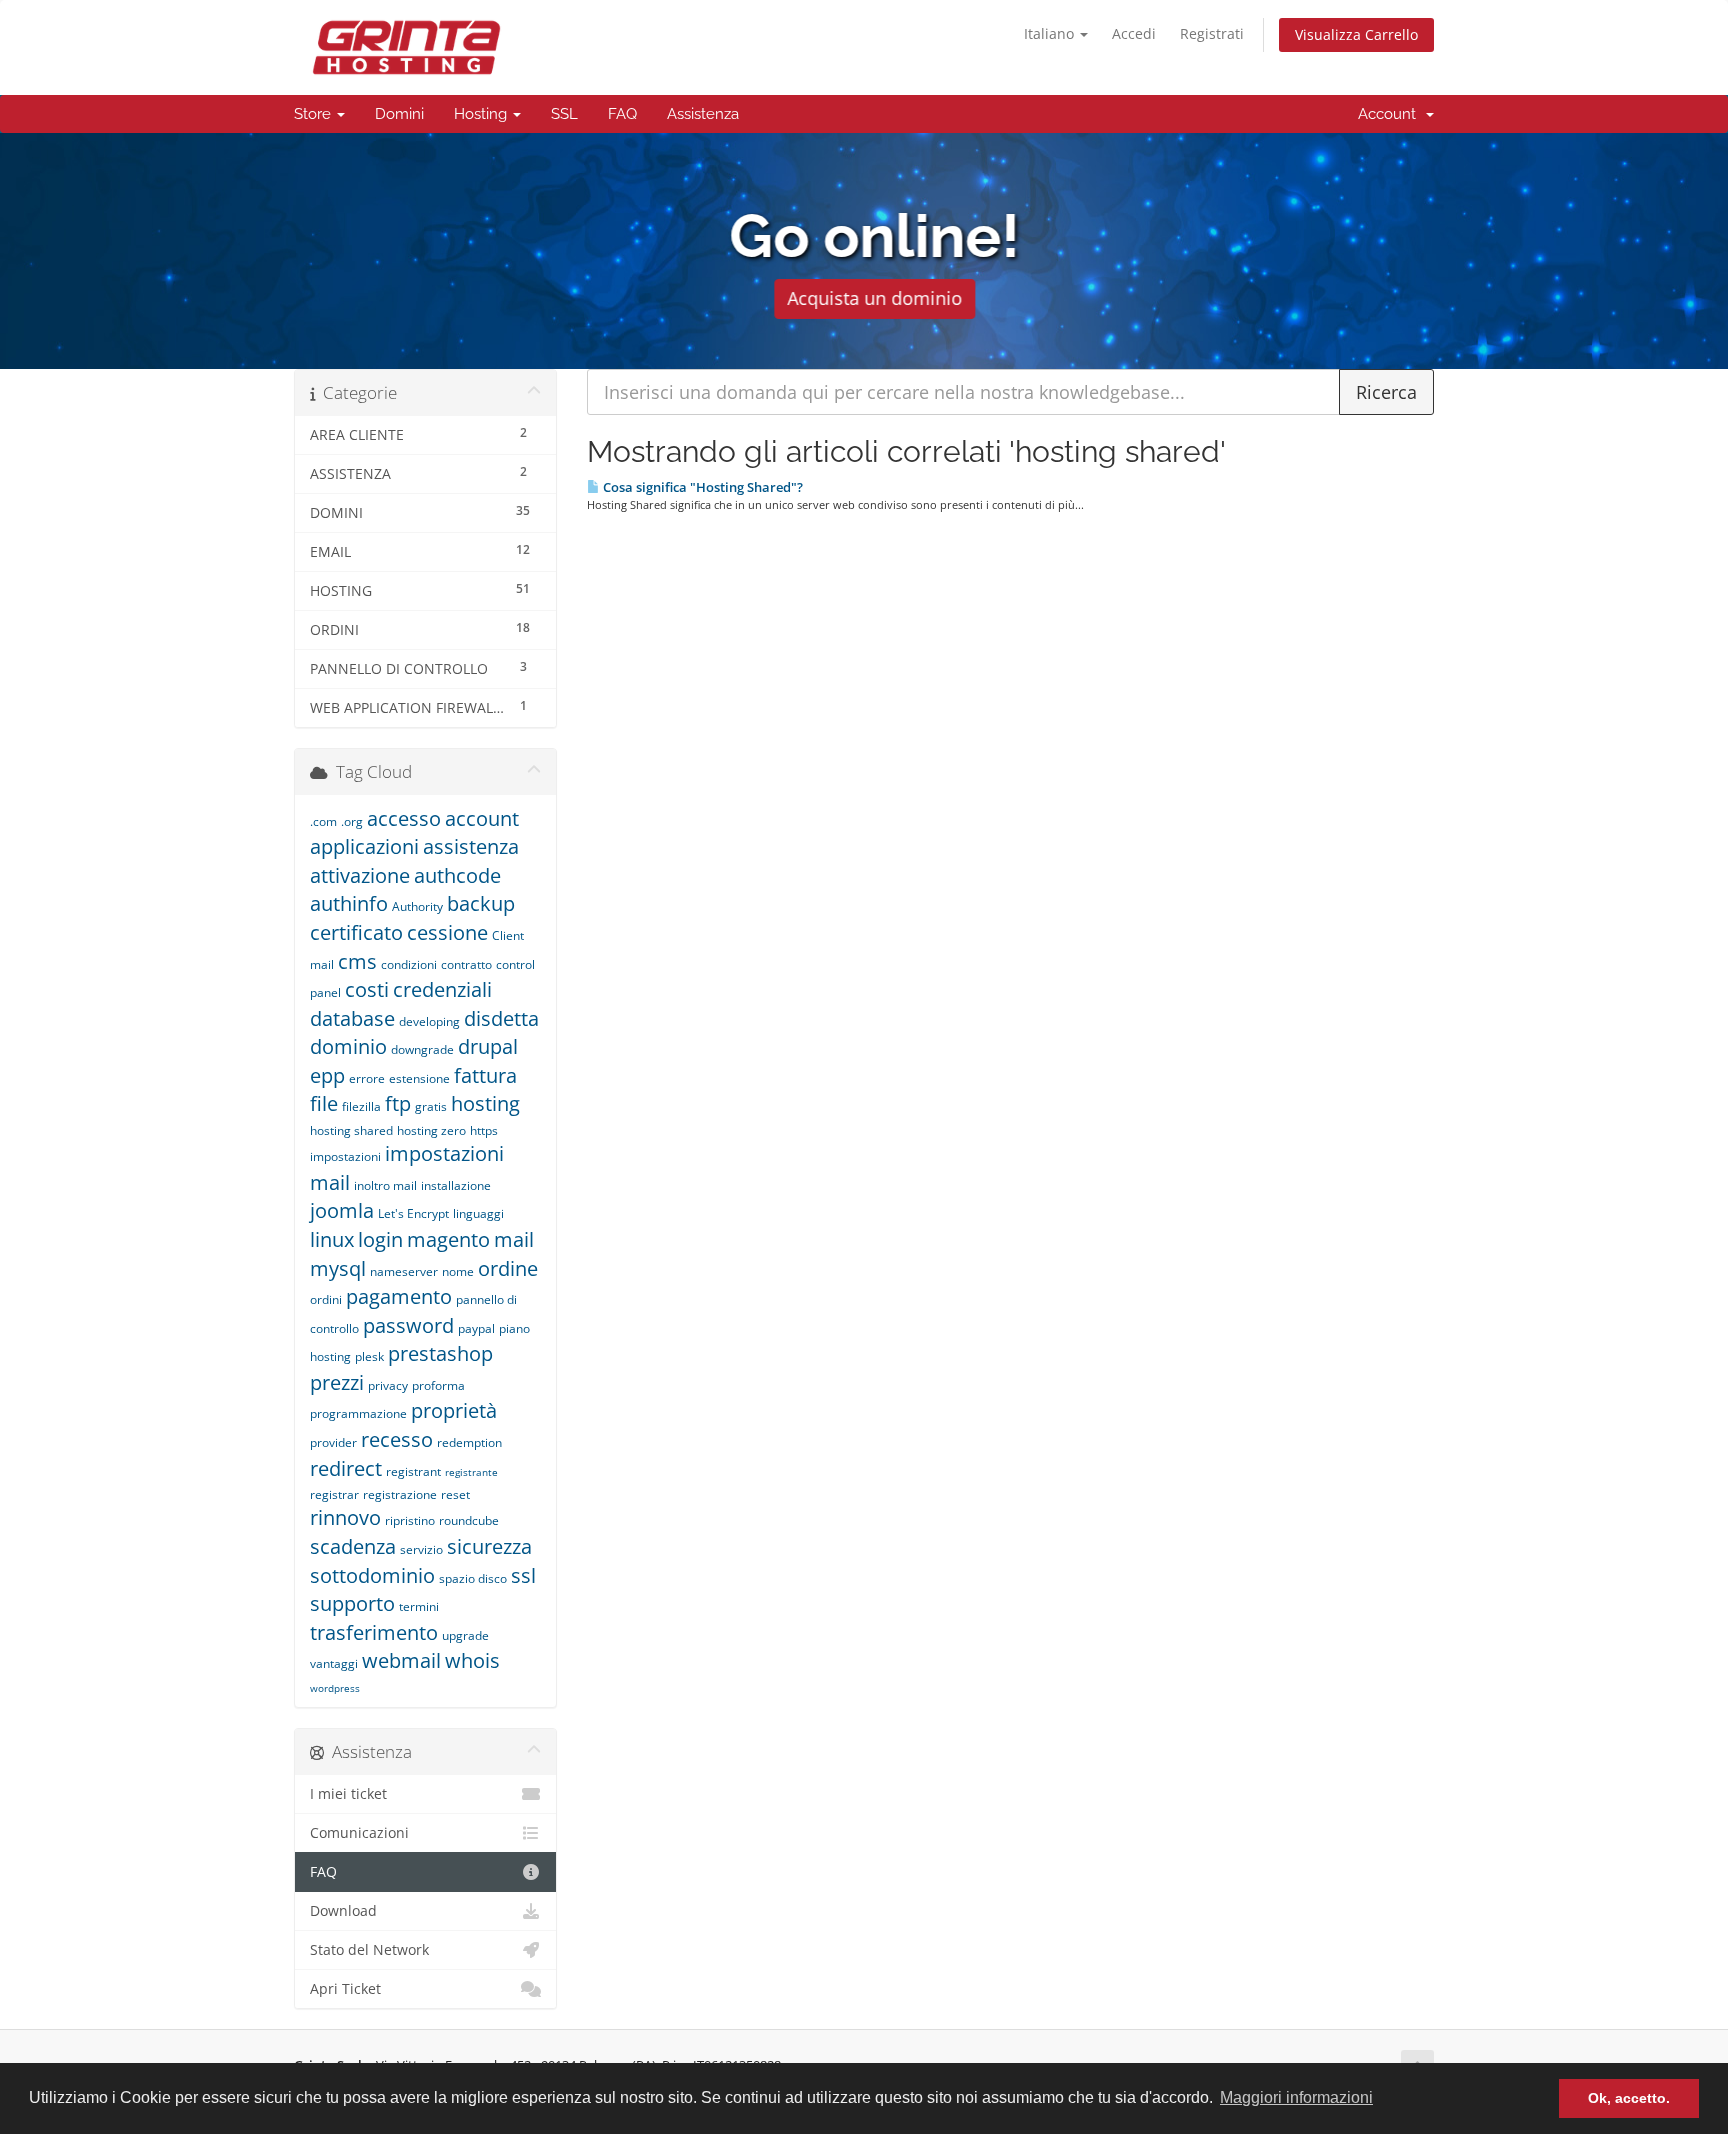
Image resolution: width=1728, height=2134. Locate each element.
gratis (431, 1106)
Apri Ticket (345, 1989)
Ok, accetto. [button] (1629, 2098)
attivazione (360, 875)
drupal (488, 1046)
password (408, 1325)
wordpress (335, 1688)
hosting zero (431, 1130)
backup (481, 903)
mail (514, 1239)
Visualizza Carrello (1356, 34)
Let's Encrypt (413, 1213)
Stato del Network (369, 1950)
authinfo (349, 903)
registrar (334, 1494)
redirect (346, 1468)
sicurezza (489, 1546)
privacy (388, 1385)
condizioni (409, 964)
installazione (456, 1185)
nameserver (404, 1271)
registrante (471, 1472)
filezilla (361, 1106)
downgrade (422, 1049)
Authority (417, 906)
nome (458, 1271)
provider (333, 1442)
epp (327, 1075)
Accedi (1134, 33)
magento (448, 1239)
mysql (338, 1268)
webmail (401, 1660)
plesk (369, 1356)
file (324, 1103)
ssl (523, 1575)
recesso (397, 1439)
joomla (342, 1210)
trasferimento (374, 1632)
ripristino (410, 1520)
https (484, 1130)
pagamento (399, 1296)
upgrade (465, 1635)
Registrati (1212, 33)
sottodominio (372, 1575)
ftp (398, 1103)
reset (455, 1494)
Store (314, 114)
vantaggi (334, 1663)
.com (323, 821)
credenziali (442, 989)
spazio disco (473, 1578)
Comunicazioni (359, 1833)
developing (429, 1021)
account (482, 818)
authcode (457, 875)
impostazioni (345, 1156)
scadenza (353, 1546)
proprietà (454, 1410)
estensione (419, 1078)
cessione (447, 932)
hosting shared (351, 1130)
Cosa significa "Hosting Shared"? (701, 487)
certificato (356, 932)
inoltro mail (385, 1185)
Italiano (1051, 33)
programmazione (358, 1413)
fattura (485, 1075)
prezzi (337, 1382)
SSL (564, 114)
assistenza (471, 846)
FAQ (622, 114)
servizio (421, 1549)
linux (332, 1239)
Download (343, 1911)
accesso (404, 818)
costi (367, 989)
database (352, 1018)
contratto (466, 964)
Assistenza (703, 114)
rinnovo (345, 1517)
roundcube (469, 1520)
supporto (352, 1603)
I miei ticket (348, 1794)
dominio (348, 1046)
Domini (399, 114)
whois (472, 1660)
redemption (469, 1442)
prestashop (440, 1353)
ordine (508, 1268)
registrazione (400, 1494)
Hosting (482, 114)
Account (1391, 114)
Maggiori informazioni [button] (1296, 2097)
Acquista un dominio (864, 298)
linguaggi (478, 1213)
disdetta (501, 1018)
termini (419, 1606)
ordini (326, 1299)
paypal (476, 1328)
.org (352, 821)
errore (367, 1078)
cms (357, 961)
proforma (438, 1385)
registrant (413, 1471)
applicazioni (364, 846)
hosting (485, 1103)
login (380, 1239)
